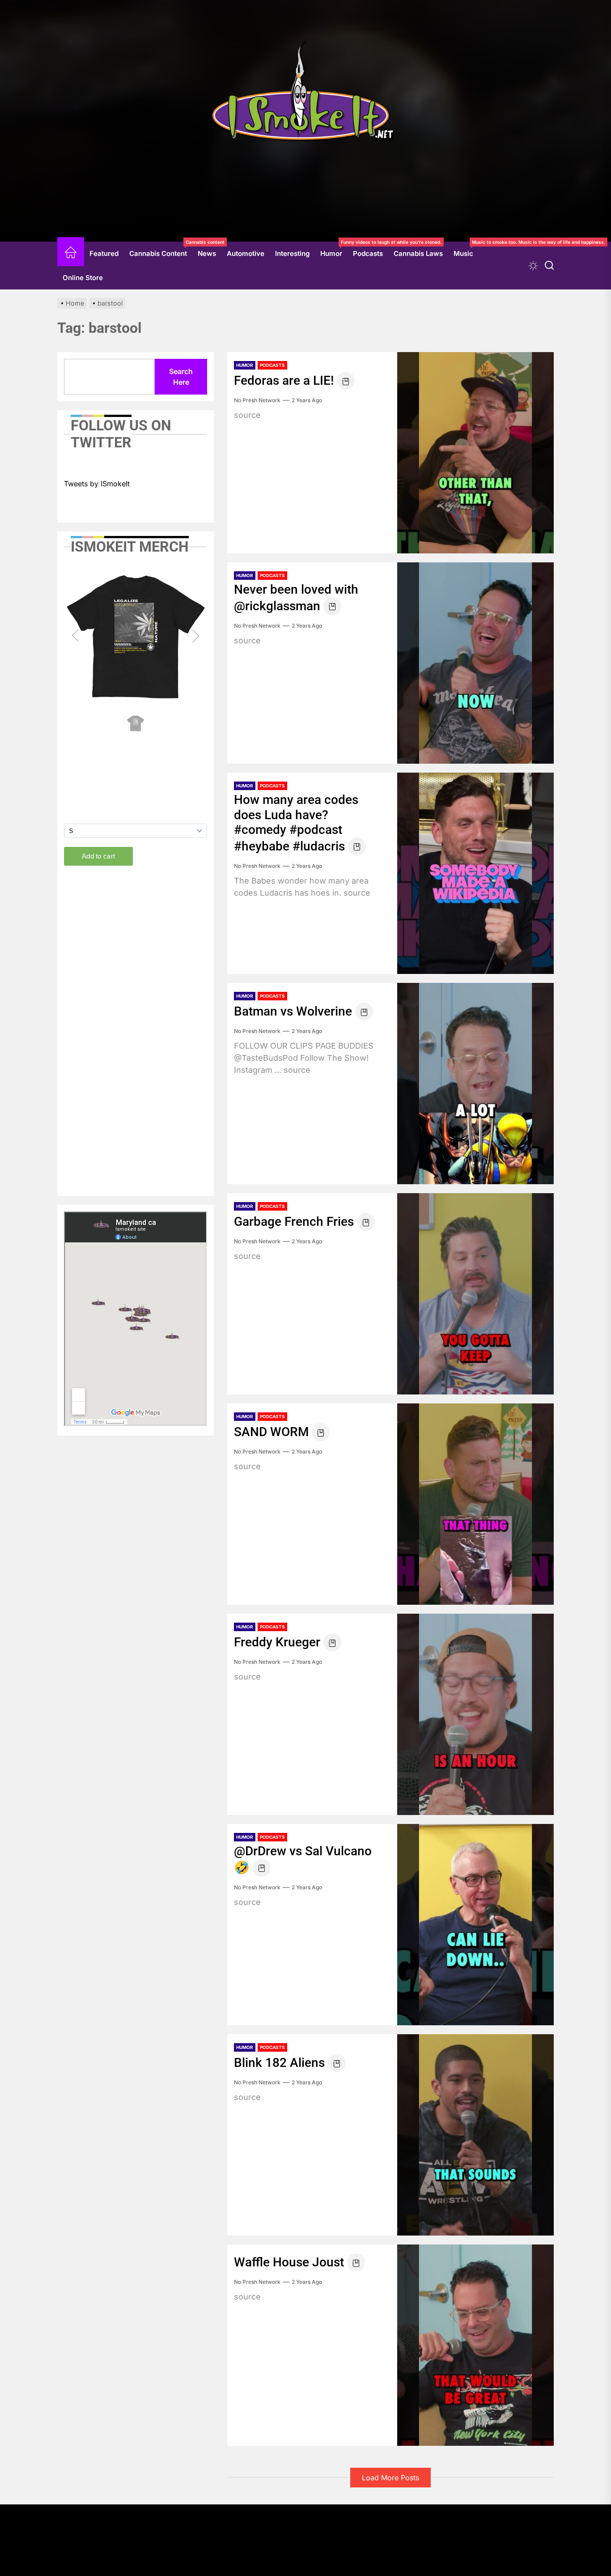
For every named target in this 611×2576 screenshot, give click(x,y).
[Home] (71, 254)
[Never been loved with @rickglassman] (475, 663)
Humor (334, 250)
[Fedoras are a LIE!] (475, 453)
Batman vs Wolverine (293, 1011)
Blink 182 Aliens (279, 2063)
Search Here (181, 377)
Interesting (292, 253)
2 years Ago (307, 400)
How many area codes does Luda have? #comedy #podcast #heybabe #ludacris (296, 823)
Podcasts (368, 253)
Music (466, 250)
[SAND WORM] (475, 1504)
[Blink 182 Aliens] (475, 2135)
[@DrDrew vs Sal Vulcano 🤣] (475, 1925)
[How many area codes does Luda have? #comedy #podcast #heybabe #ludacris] (475, 873)
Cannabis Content (161, 250)
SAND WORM (271, 1432)
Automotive (246, 253)
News (207, 253)
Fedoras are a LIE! (284, 380)
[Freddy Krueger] (475, 1714)
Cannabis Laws (418, 253)
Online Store (83, 278)
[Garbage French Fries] (475, 1294)
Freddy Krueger (277, 1642)
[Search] (549, 266)
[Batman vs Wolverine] (475, 1084)
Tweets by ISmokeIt (97, 484)
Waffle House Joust (289, 2262)
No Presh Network (257, 400)
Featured (104, 253)
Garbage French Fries (294, 1222)
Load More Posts (390, 2478)
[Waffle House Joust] (475, 2345)
